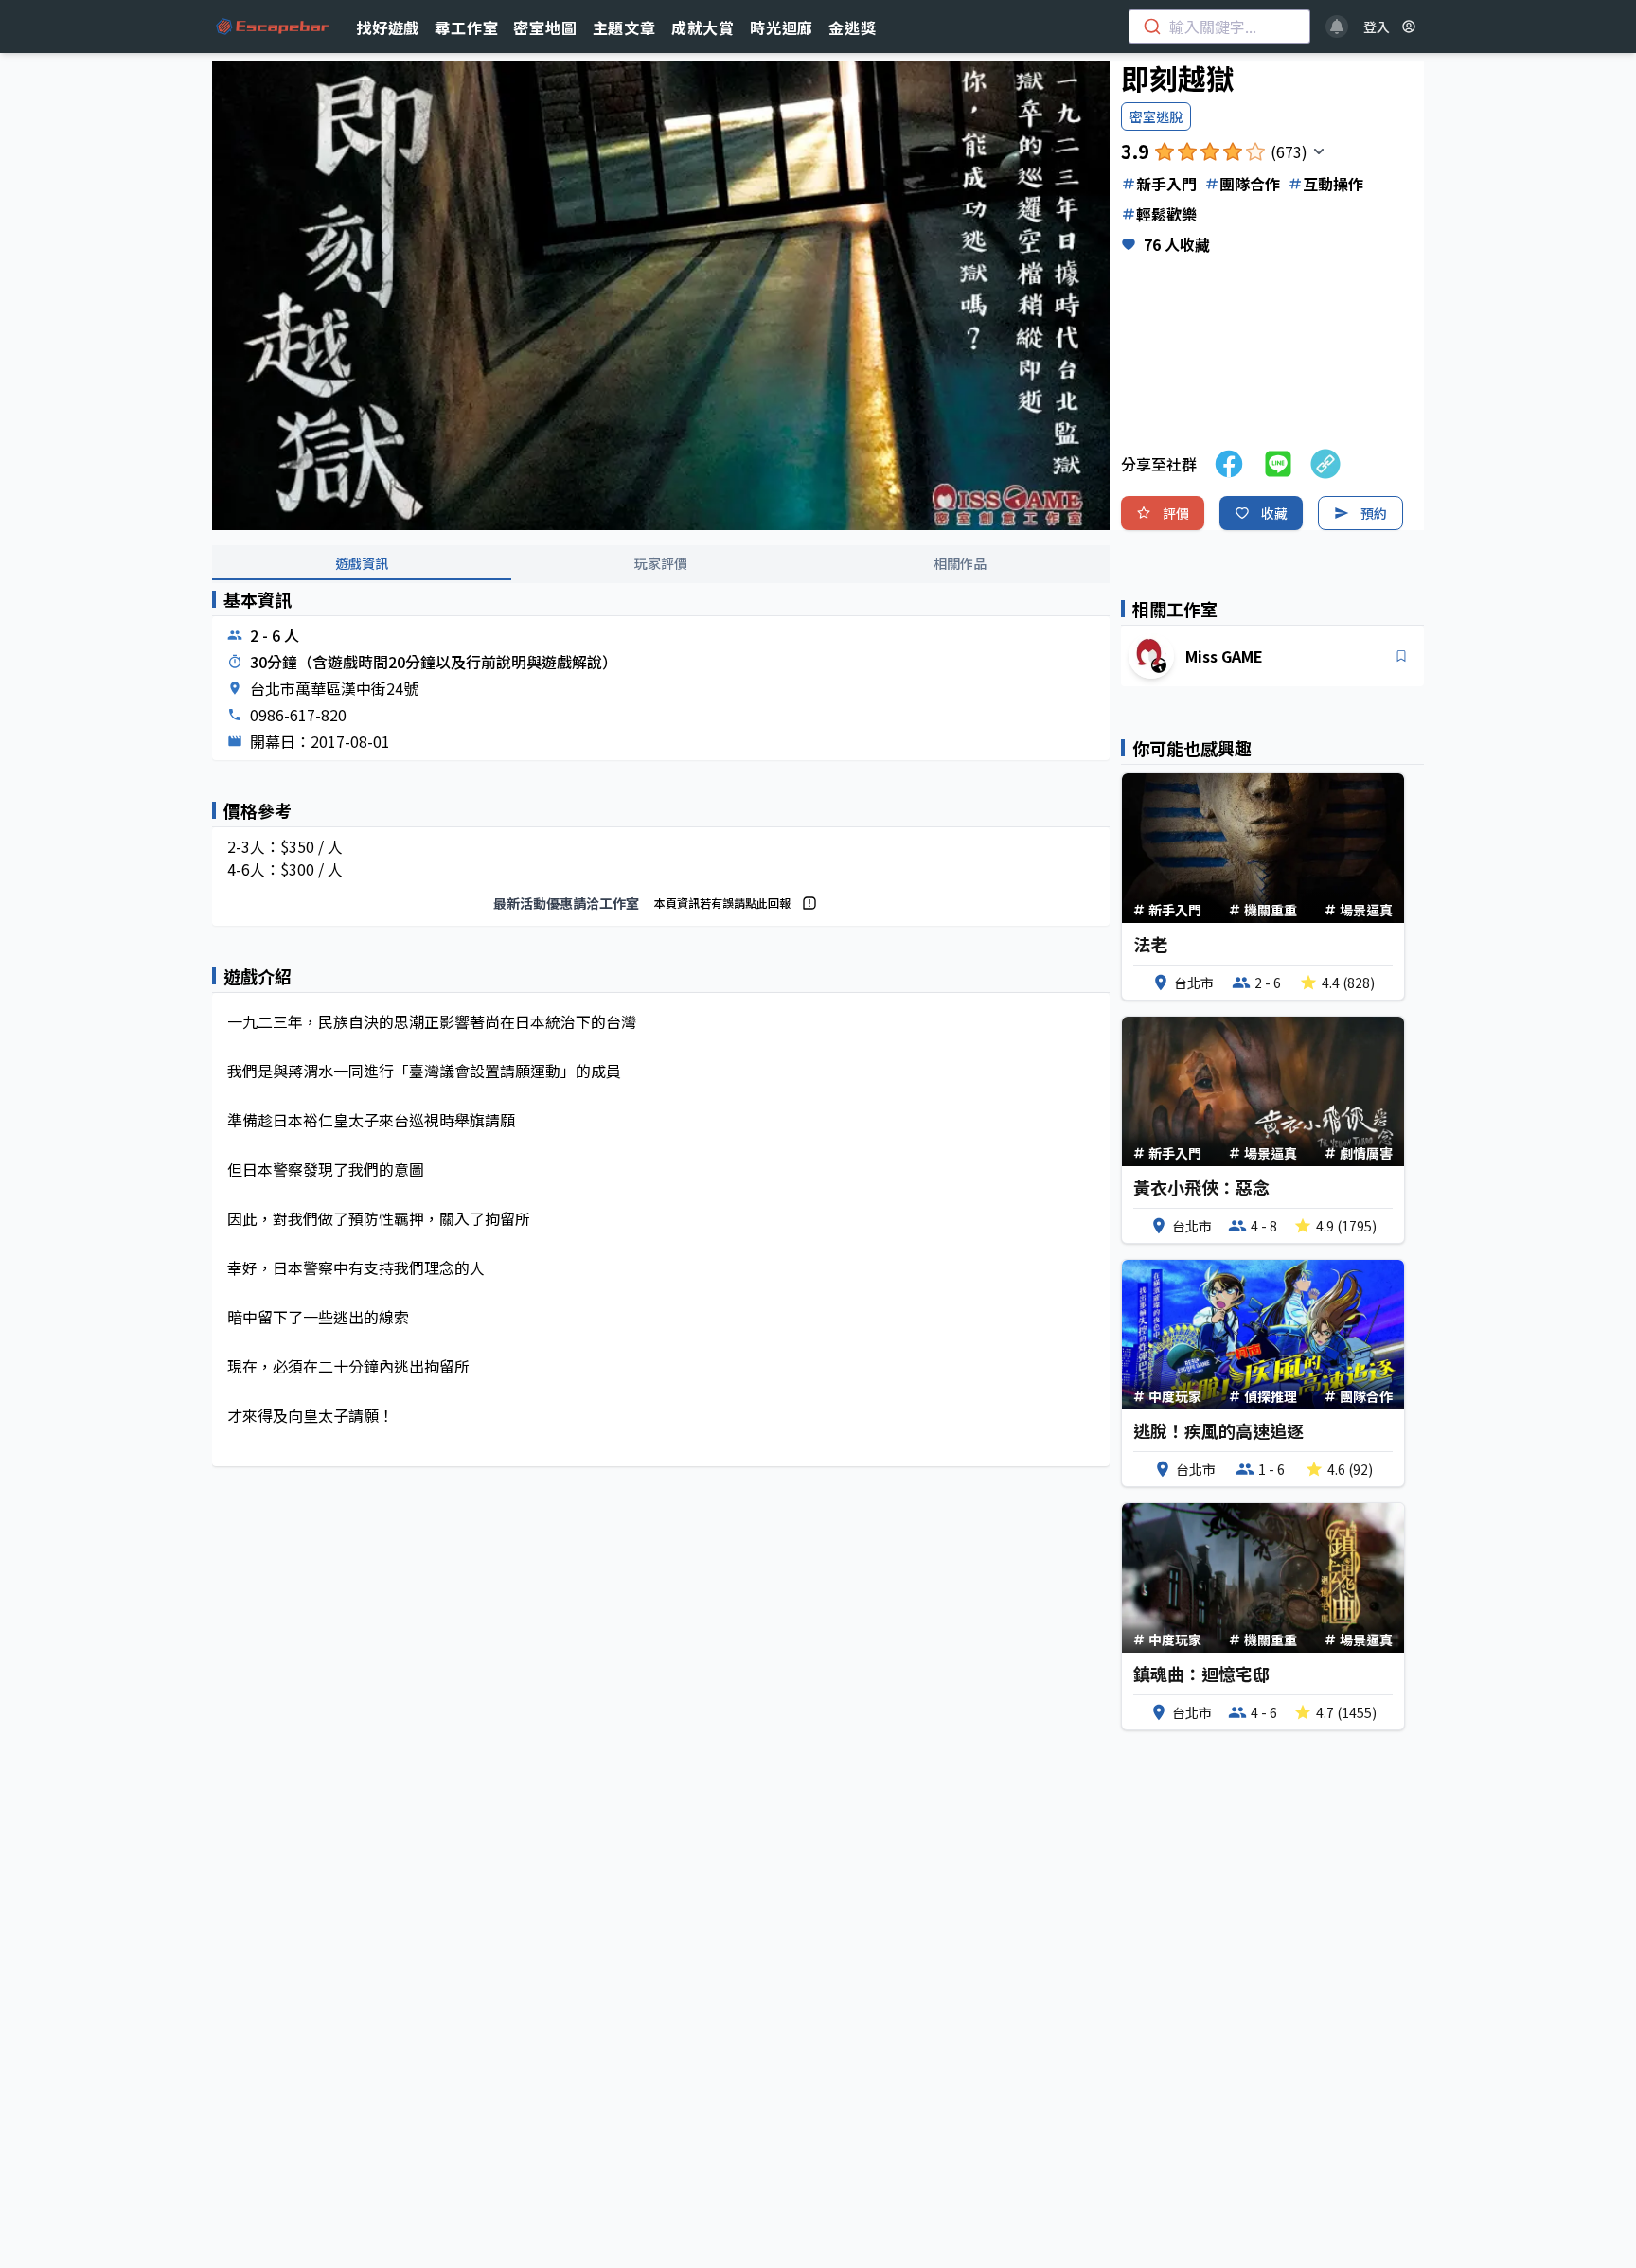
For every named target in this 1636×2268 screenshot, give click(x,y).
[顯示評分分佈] (1319, 151)
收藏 (1274, 513)
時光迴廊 (782, 27)
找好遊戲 (388, 27)
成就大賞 (703, 27)
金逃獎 (852, 27)
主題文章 (624, 27)
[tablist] (661, 564)
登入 (1377, 27)
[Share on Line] (1278, 464)
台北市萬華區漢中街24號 (334, 688)
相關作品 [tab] (960, 563)
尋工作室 (466, 27)
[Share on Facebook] (1229, 464)
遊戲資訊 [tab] (362, 563)
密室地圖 (545, 27)
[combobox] (1219, 27)
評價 (1176, 513)
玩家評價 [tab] (661, 563)
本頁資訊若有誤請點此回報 (722, 903)
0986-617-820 (298, 715)
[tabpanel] (661, 1044)
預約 (1374, 513)
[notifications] (1337, 27)
